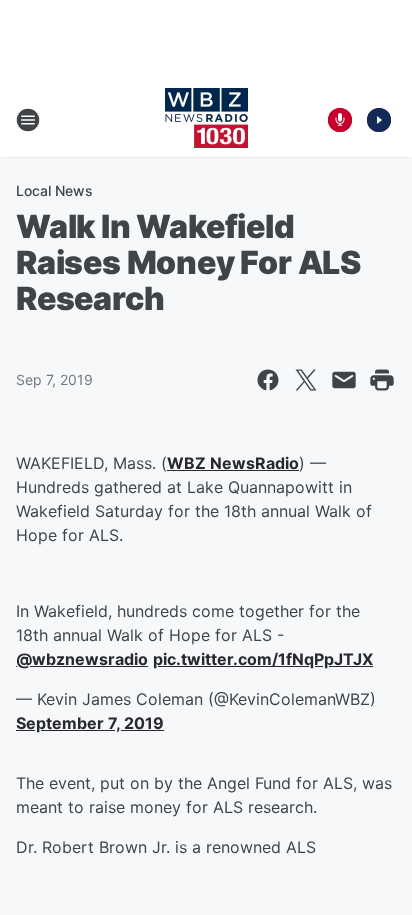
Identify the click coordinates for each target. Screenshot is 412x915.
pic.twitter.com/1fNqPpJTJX (263, 659)
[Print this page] (382, 380)
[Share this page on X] (306, 380)
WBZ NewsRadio (233, 463)
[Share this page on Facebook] (268, 380)
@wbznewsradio (82, 659)
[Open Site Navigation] (28, 120)
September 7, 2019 (90, 723)
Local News (54, 190)
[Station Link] (206, 120)
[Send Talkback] (340, 120)
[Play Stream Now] (379, 120)
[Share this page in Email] (344, 380)
